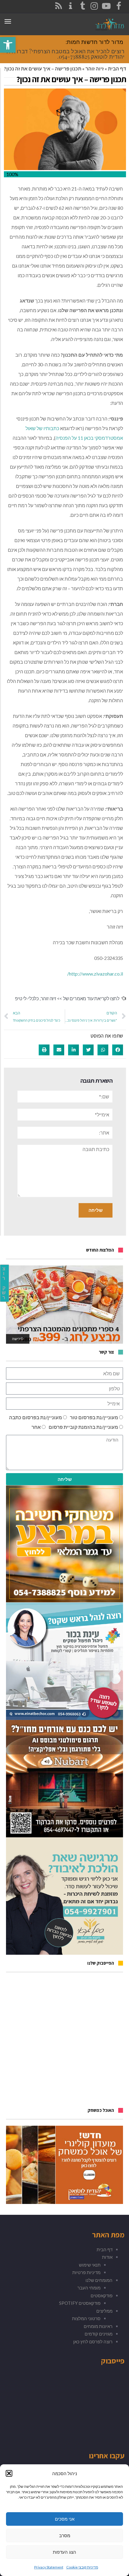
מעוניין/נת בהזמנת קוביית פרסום (83, 1427)
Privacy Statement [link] (49, 2567)
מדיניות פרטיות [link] (86, 2272)
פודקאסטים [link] (102, 2295)
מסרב (65, 2536)
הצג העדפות (64, 2552)
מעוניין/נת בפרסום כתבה (36, 1417)
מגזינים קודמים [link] (99, 2334)
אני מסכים (65, 2519)
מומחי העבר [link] (89, 2288)
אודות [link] (107, 2257)
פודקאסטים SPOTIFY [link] (80, 2303)
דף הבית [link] (117, 68)
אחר (36, 1427)
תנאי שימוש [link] (90, 2265)
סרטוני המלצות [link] (86, 2318)
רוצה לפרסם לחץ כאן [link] (93, 2342)
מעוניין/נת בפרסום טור (94, 1417)
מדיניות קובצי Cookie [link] (82, 2567)
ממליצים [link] (104, 2311)
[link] (8, 45)
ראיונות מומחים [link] (98, 2326)
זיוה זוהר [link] (95, 68)
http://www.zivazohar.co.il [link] (95, 974)
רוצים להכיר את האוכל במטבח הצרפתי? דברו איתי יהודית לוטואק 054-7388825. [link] (65, 54)
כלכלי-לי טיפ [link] (27, 998)
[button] (9, 2473)
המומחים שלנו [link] (99, 2280)
